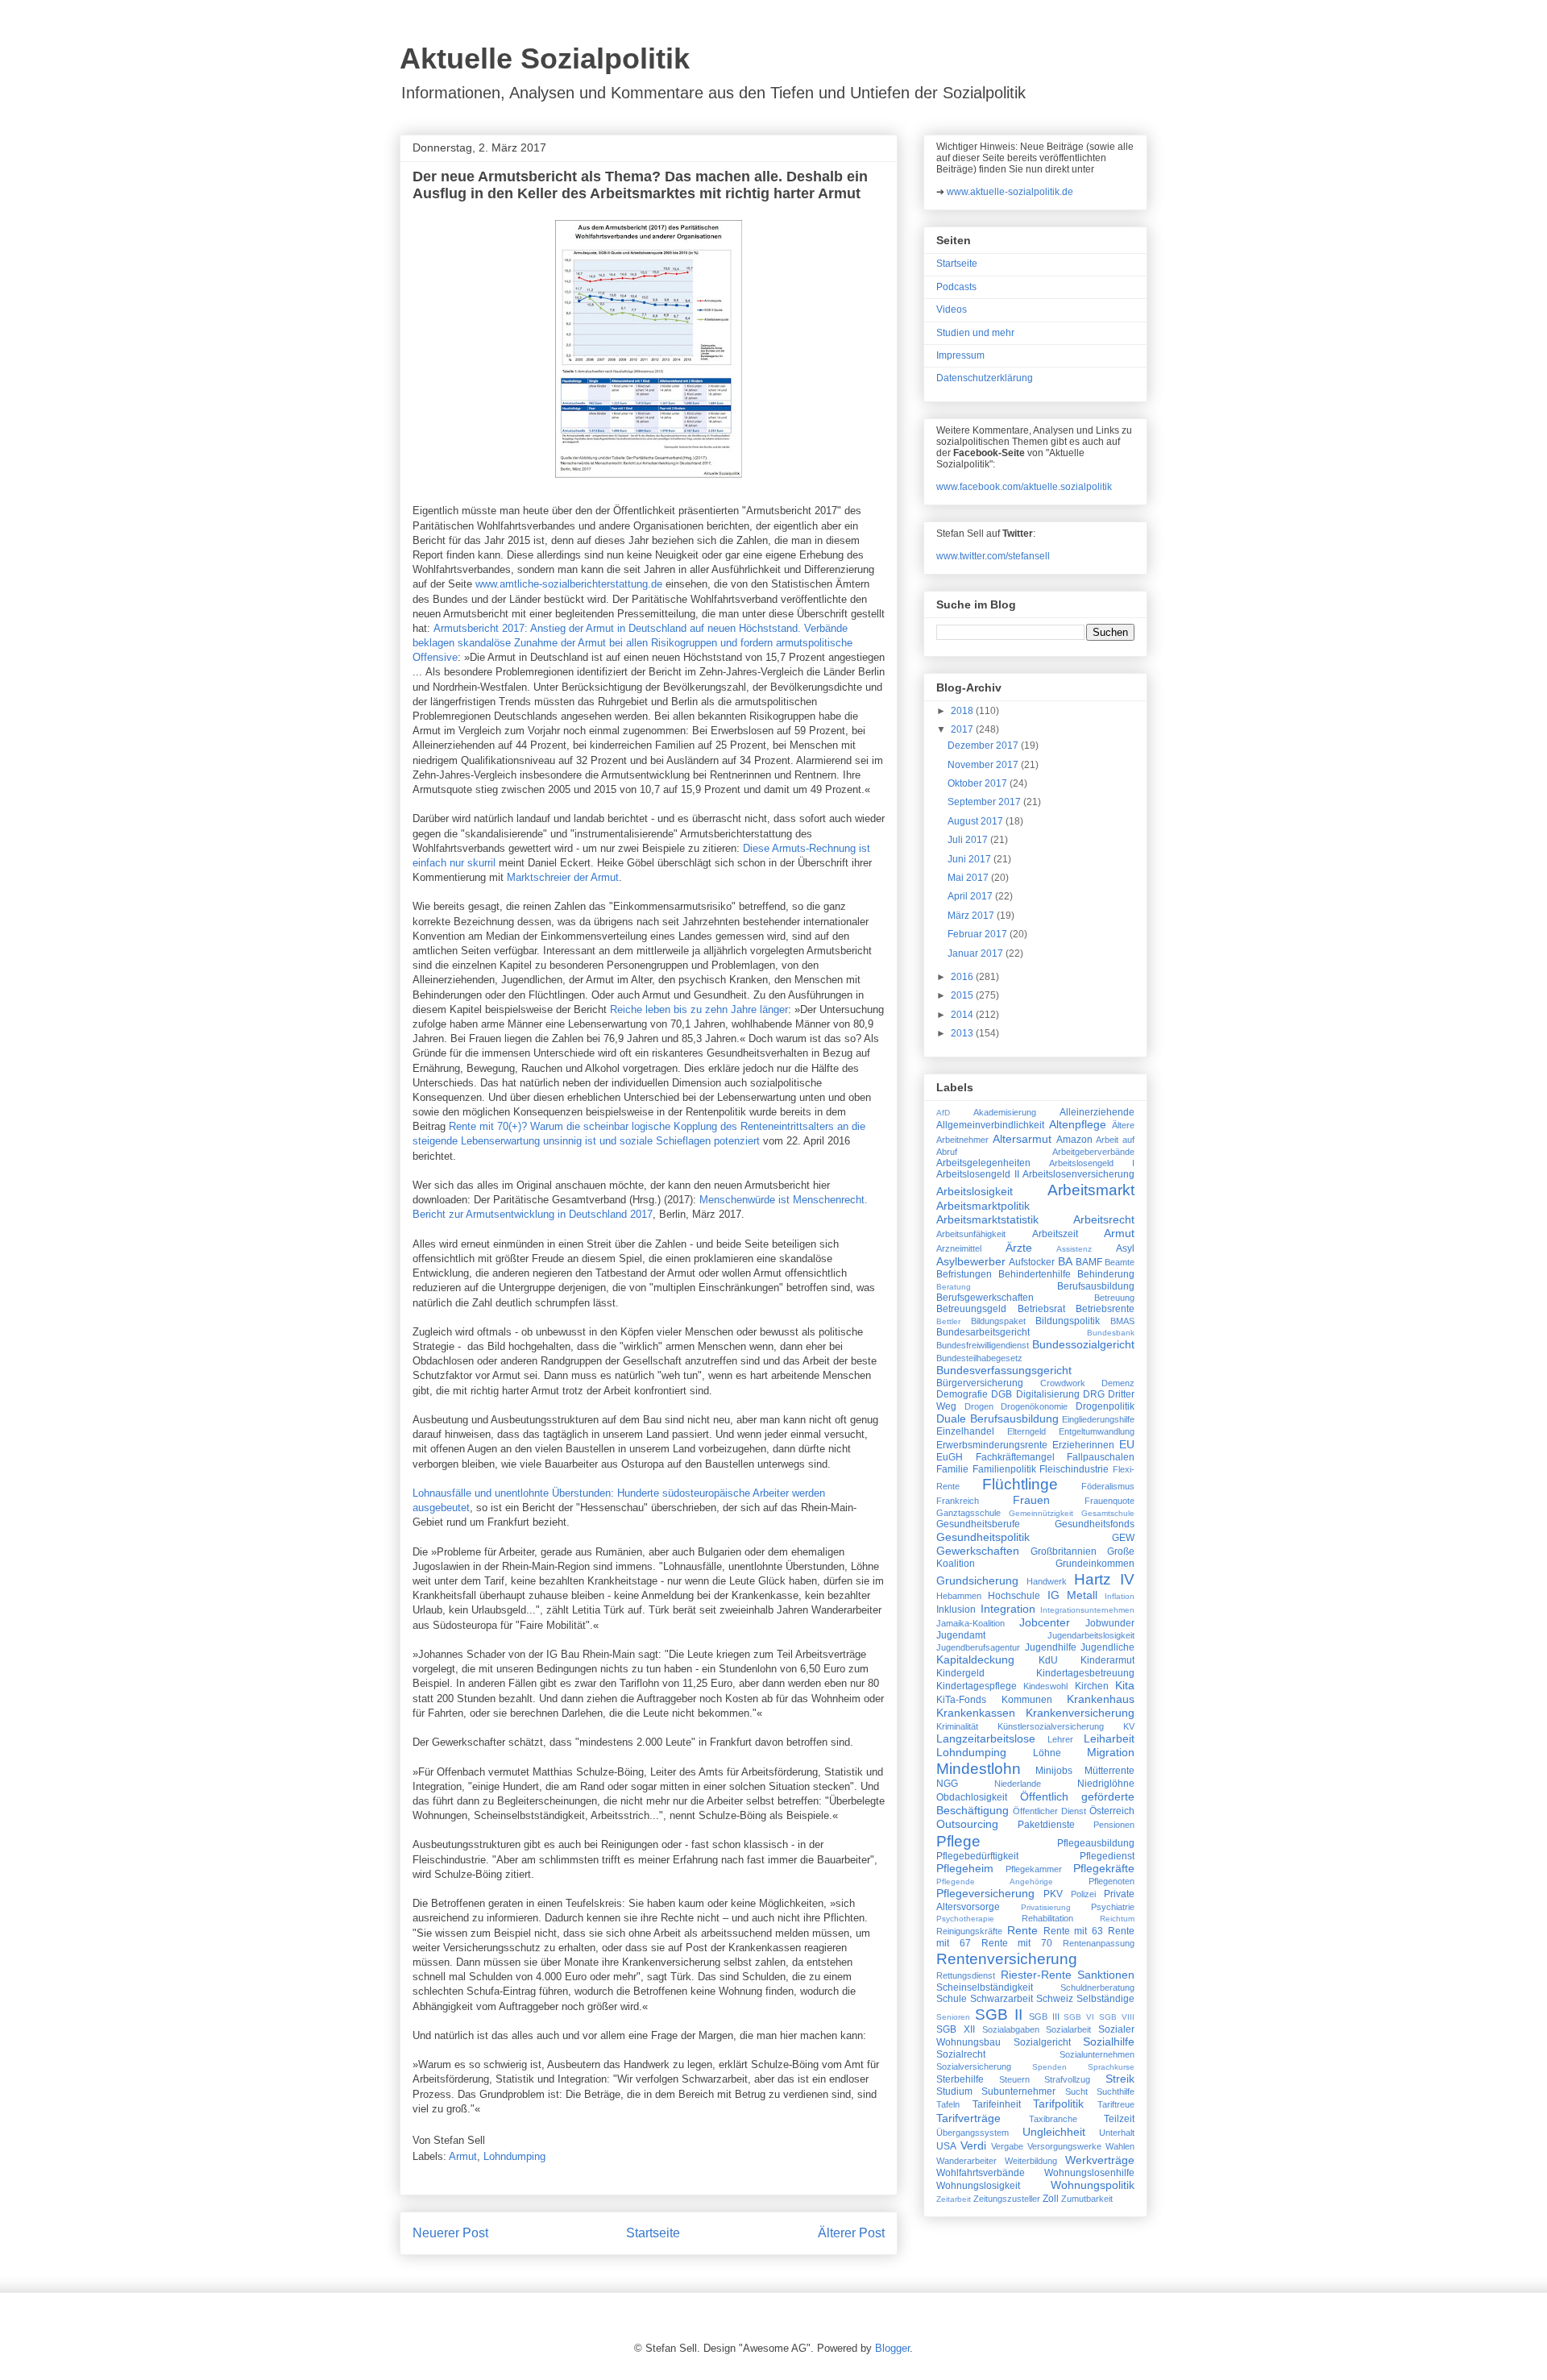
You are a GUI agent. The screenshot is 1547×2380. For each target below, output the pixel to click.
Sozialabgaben (1011, 2029)
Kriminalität (957, 1726)
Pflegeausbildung (1096, 1843)
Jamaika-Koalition (971, 1623)
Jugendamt (961, 1635)
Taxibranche (1053, 2119)
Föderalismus (1108, 1486)
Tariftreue (1116, 2104)
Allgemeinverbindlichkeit (990, 1125)
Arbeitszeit (1055, 1234)
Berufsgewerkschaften (985, 1298)
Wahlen (1120, 2146)
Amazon (1074, 1140)
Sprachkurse (1111, 2067)
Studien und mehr (975, 333)
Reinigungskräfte (969, 1931)
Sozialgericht (1042, 2042)
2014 (963, 1015)
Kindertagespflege (977, 1686)
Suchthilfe (1116, 2091)
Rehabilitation (1047, 1918)
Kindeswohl (1045, 1686)
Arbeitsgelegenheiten (983, 1163)
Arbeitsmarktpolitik (983, 1206)
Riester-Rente (1036, 1975)
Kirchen (1092, 1686)
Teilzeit (1119, 2119)
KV (1129, 1726)
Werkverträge (1100, 2160)
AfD (943, 1113)
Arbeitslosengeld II (978, 1174)
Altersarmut (1022, 1139)
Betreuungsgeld (971, 1309)
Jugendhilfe (1051, 1647)
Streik (1120, 2079)
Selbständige (1105, 1999)
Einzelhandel (965, 1431)
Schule (952, 1999)
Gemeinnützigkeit (1041, 1513)
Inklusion (956, 1610)
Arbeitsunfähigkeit (971, 1234)
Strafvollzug (1067, 2079)
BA (1065, 1261)
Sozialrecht (961, 2054)
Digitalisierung (1048, 1394)
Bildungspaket (998, 1321)
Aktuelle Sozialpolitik (545, 58)
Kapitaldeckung (975, 1659)
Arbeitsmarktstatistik (987, 1219)
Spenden (1049, 2067)
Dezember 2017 (984, 746)
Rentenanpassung (1099, 1943)
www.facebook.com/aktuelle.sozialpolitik (1024, 487)
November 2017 (984, 765)
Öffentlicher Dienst (1049, 1811)
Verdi (973, 2145)
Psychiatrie (1113, 1907)
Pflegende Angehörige (995, 1882)
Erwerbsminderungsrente (992, 1445)
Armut (463, 2156)
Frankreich (958, 1501)
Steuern (1014, 2079)
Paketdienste (1046, 1825)
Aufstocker (1032, 1262)
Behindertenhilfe (1035, 1274)
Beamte (1120, 1262)
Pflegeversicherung (985, 1893)
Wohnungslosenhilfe (1089, 2173)
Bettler (948, 1321)
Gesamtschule (1108, 1513)
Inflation (1120, 1596)
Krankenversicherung (1080, 1713)
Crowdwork (1063, 1383)
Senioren (953, 2017)
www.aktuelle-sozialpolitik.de (1010, 192)
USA (946, 2146)
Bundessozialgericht (1083, 1344)
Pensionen (1114, 1825)
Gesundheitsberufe (978, 1524)
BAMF (1089, 1262)
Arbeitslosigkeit (975, 1191)
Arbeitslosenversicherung (1078, 1174)
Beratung (954, 1287)
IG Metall (1072, 1595)
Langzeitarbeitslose (986, 1738)
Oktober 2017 (979, 783)
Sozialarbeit (1068, 2029)
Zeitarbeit (954, 2199)
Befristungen (964, 1274)
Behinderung (1106, 1274)
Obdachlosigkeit (972, 1797)
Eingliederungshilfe (1098, 1419)
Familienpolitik (1004, 1469)
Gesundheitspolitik (983, 1537)
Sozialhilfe (1109, 2041)
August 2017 (977, 821)
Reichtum (1117, 1919)
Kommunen (1027, 1700)
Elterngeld (1026, 1431)
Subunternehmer (1018, 2091)
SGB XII (956, 2029)
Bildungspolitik (1068, 1321)
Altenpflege (1078, 1124)
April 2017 (971, 896)
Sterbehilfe (960, 2079)
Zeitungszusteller (1007, 2199)
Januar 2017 (977, 953)
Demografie (962, 1394)
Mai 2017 (969, 878)
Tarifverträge (968, 2118)
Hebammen (959, 1596)
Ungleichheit (1054, 2132)
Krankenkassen (976, 1713)
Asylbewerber (971, 1261)
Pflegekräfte (1104, 1868)
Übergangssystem (973, 2133)
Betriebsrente (1105, 1309)
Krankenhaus (1101, 1699)
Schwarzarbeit (1002, 1999)
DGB (1002, 1394)
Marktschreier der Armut (563, 877)
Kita (1125, 1685)
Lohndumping (514, 2156)
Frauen (1031, 1500)
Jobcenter (1045, 1622)
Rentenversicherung (1007, 1959)
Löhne (1047, 1753)
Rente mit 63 (1074, 1931)
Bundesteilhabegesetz (979, 1358)
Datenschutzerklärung (985, 378)
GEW (1123, 1538)
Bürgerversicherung (980, 1383)
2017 (963, 729)
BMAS (1122, 1321)
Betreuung (1114, 1298)
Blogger (892, 2348)
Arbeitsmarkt (1091, 1190)
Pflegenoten (1112, 1881)
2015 (963, 995)
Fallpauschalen (1101, 1457)
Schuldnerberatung (1097, 1987)
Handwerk (1047, 1581)
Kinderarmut (1107, 1660)
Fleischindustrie (1074, 1469)
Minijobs (1054, 1771)
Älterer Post (851, 2233)
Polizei (1083, 1894)
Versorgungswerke (1064, 2146)
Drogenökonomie (1034, 1406)
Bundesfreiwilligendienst (983, 1345)
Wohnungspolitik (1093, 2185)
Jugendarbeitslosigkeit (1091, 1635)
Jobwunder (1110, 1623)
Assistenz (1074, 1249)
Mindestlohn (979, 1769)
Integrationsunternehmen (1087, 1610)
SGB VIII (1117, 2017)
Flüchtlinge (1020, 1484)
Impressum (960, 355)
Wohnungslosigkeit (978, 2186)
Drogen (979, 1406)
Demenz (1118, 1383)
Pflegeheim (965, 1868)
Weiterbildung (1031, 2161)
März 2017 (972, 916)
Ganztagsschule (968, 1513)
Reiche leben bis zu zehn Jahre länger (699, 1009)
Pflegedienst (1107, 1856)
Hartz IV (1104, 1579)
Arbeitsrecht (1104, 1219)
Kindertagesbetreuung (1085, 1673)
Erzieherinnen (1083, 1445)
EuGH (950, 1457)
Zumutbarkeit (1087, 2199)
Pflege (958, 1841)
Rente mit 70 (1017, 1943)
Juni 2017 (971, 859)
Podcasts (956, 287)
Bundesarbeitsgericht (983, 1332)
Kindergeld (960, 1673)
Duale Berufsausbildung (997, 1418)
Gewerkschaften (978, 1551)
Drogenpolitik (1105, 1406)
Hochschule (1014, 1596)
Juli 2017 (969, 840)
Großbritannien (1064, 1551)
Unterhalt (1117, 2133)
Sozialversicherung (974, 2066)
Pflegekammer (1034, 1869)
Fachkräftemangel (1015, 1457)
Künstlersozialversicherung (1051, 1726)
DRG (1094, 1394)
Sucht (1076, 2091)
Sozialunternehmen (1097, 2054)
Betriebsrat (1041, 1309)
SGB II (999, 2014)
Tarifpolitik (1058, 2104)
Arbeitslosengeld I (1092, 1163)
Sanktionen (1106, 1975)
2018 (963, 711)
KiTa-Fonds (961, 1700)
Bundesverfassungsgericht (1004, 1370)
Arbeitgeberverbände (1093, 1152)
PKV (1053, 1894)
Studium (954, 2091)
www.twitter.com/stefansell (993, 556)
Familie (952, 1469)
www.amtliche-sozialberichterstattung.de (569, 584)
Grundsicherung (977, 1580)
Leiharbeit (1109, 1738)
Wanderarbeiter (966, 2161)
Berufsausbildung (1096, 1286)
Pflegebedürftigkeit (977, 1856)
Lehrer (1060, 1739)
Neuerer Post (450, 2233)
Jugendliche (1107, 1647)
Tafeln (948, 2104)
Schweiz (1055, 1999)
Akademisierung (1005, 1112)
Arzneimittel (959, 1248)
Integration (1008, 1609)
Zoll (1051, 2199)
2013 (963, 1033)
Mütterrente (1109, 1771)
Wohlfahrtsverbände (981, 2173)
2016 (963, 977)
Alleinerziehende (1097, 1112)
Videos (952, 309)
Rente (1022, 1930)
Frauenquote (1109, 1501)
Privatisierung (1046, 1907)
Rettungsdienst (966, 1975)
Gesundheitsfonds (1095, 1524)
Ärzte (1019, 1248)
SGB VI (1079, 2017)
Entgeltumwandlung (1097, 1431)
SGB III (1044, 2017)
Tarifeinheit (997, 2104)
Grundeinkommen (1095, 1564)
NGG (947, 1784)
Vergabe (1007, 2146)
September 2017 (985, 802)
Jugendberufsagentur (978, 1647)
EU (1127, 1444)
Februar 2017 (979, 934)
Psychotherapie (965, 1919)
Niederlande (1018, 1784)
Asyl (1125, 1248)
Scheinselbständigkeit (985, 1987)
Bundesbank (1111, 1333)
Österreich (1112, 1811)
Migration (1111, 1752)
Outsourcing (967, 1824)
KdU (1048, 1660)
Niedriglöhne (1106, 1784)
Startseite (653, 2233)
